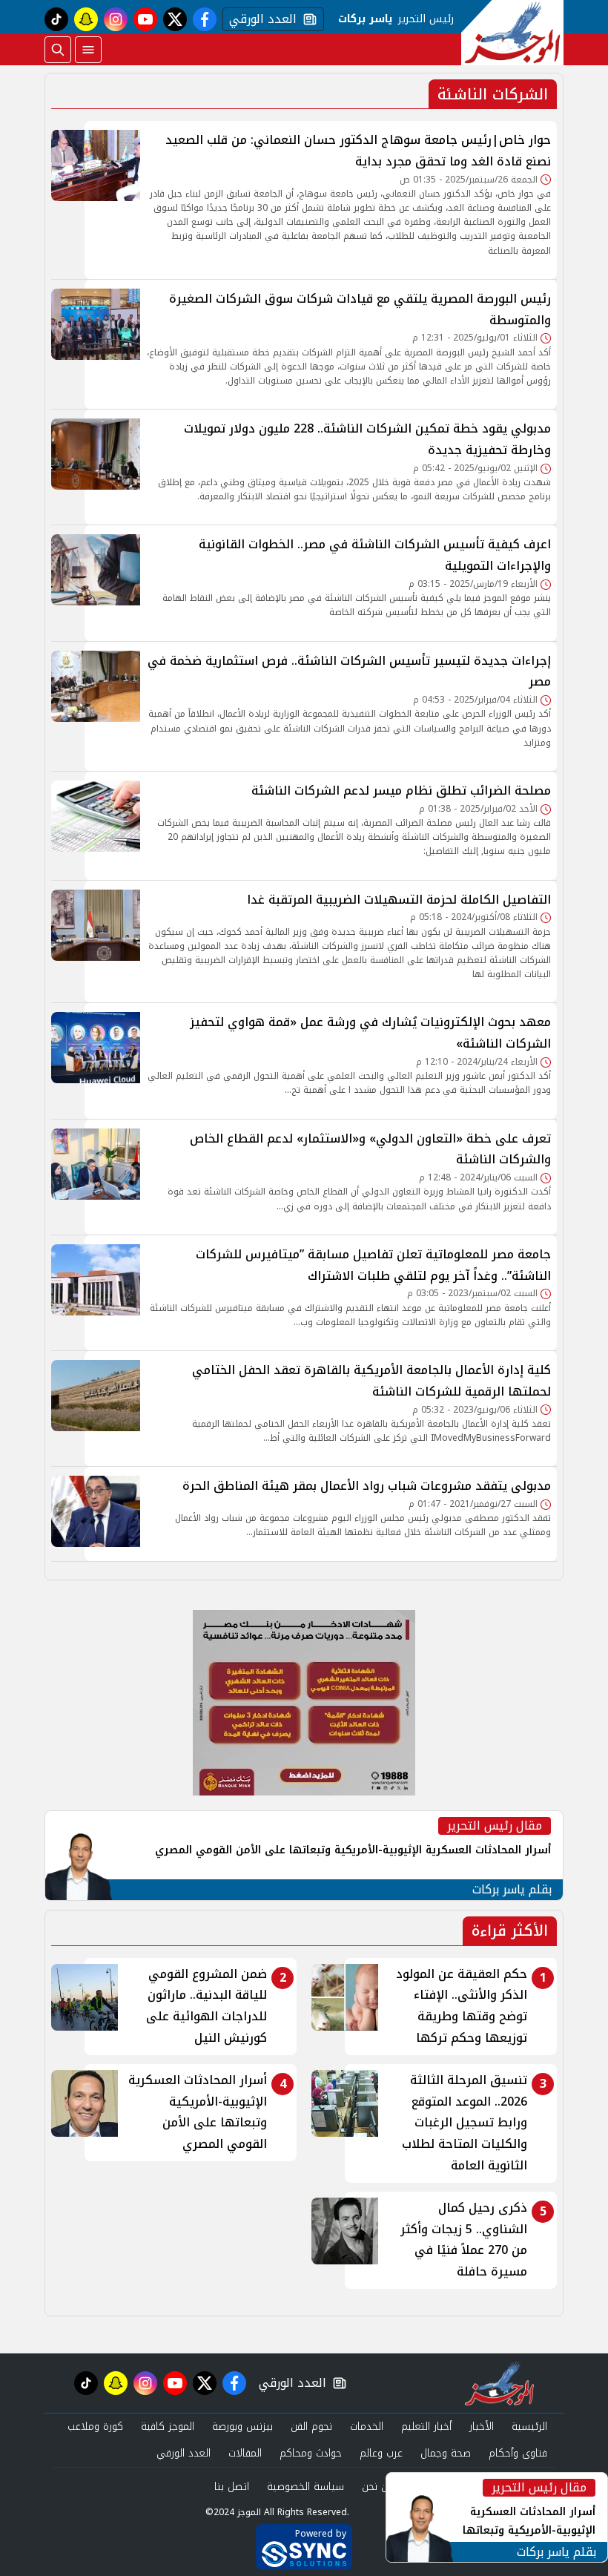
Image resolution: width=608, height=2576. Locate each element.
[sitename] (499, 2383)
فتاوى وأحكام (518, 2453)
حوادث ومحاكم (311, 2453)
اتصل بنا (232, 2487)
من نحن (378, 2487)
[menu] (88, 50)
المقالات (245, 2453)
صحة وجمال (446, 2453)
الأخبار (482, 2426)
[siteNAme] (512, 33)
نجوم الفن (311, 2426)
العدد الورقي (260, 19)
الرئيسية (529, 2426)
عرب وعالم (381, 2453)
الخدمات (367, 2426)
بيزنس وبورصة (242, 2426)
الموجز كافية (168, 2426)
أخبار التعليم (426, 2426)
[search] (58, 50)
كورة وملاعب (95, 2426)
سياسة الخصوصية (305, 2487)
